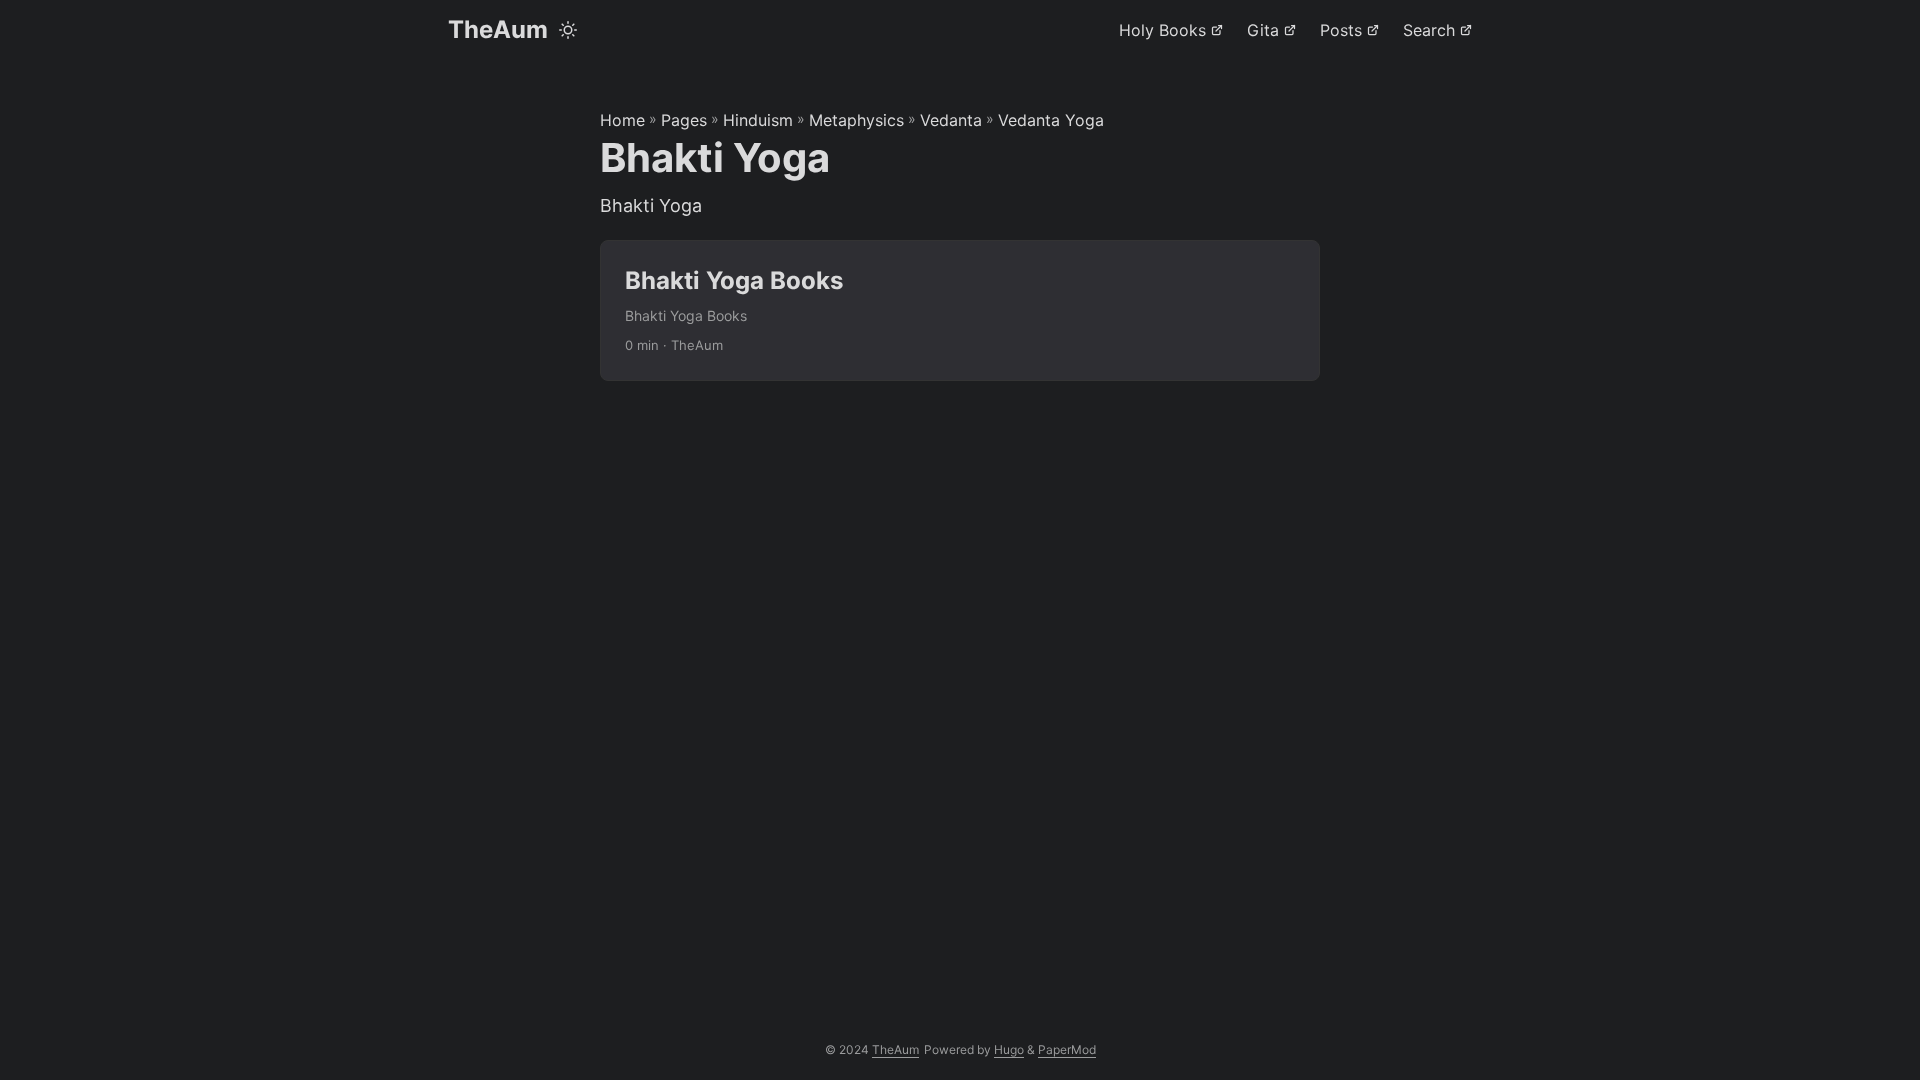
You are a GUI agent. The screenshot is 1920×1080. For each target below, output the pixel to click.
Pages (684, 120)
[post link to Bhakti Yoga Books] (960, 310)
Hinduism (758, 120)
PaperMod (1067, 1049)
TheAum (498, 29)
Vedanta (951, 120)
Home (622, 120)
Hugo (1009, 1049)
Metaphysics (856, 120)
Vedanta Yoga (1051, 120)
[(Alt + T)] (568, 30)
